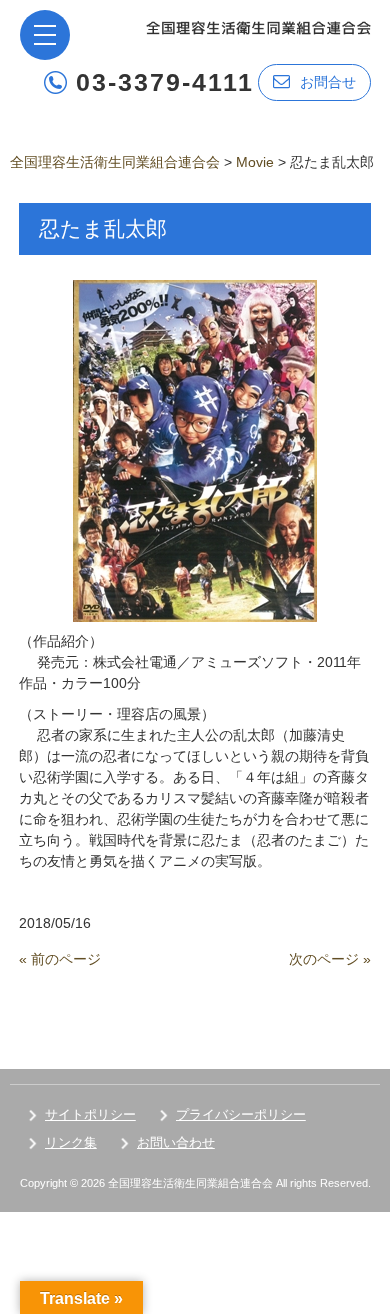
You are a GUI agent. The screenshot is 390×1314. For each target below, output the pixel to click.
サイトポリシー (90, 1114)
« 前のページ (60, 959)
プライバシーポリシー (241, 1114)
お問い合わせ (176, 1142)
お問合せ (328, 82)
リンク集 (71, 1142)
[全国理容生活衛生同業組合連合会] (258, 26)
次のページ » (330, 959)
